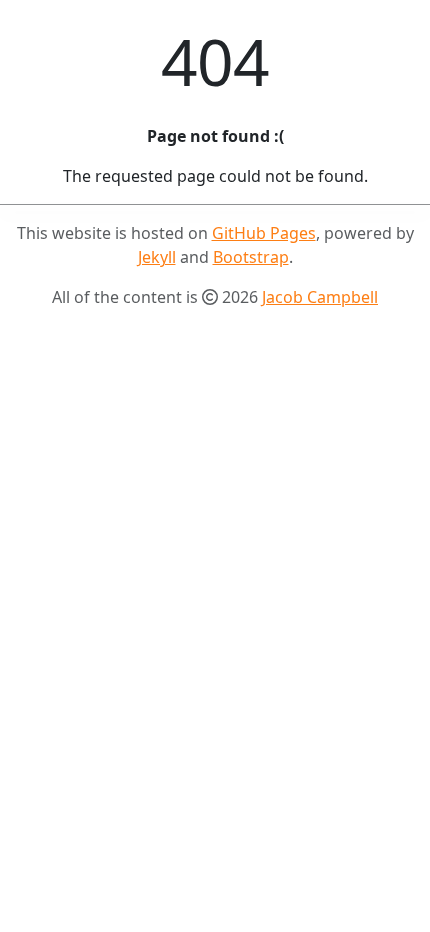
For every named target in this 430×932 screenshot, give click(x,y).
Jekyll (157, 257)
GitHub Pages (264, 233)
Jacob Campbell (320, 297)
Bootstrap (251, 257)
